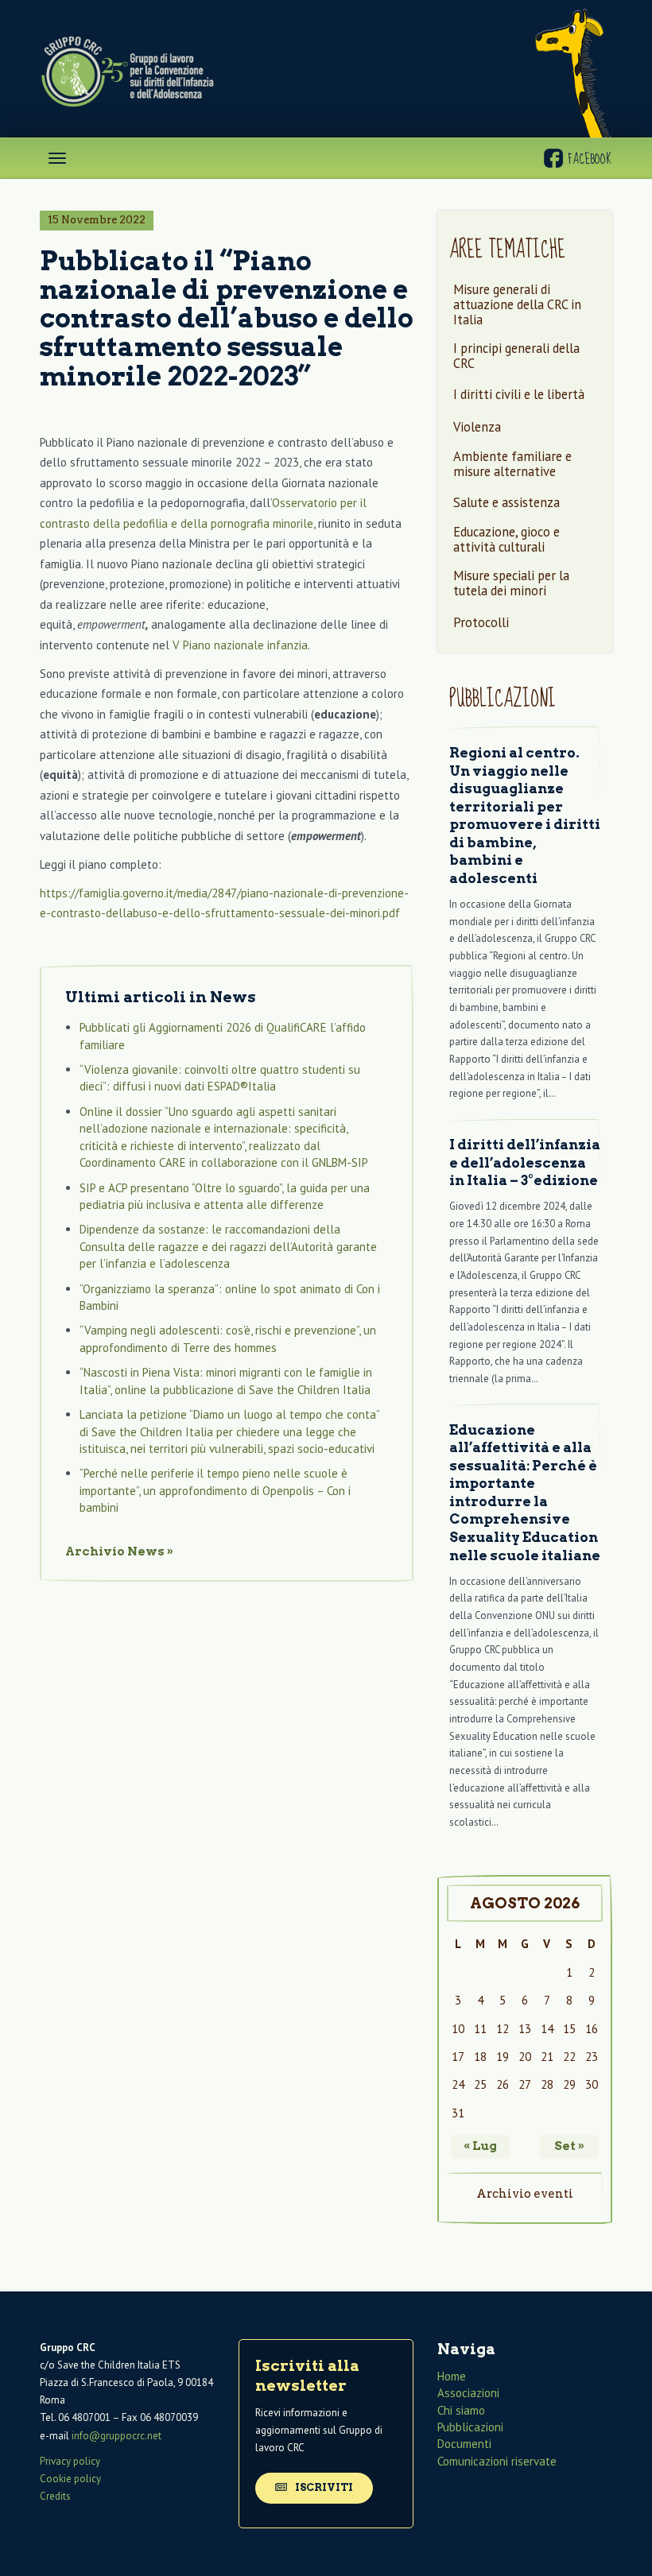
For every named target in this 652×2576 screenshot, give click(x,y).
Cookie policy (70, 2479)
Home (452, 2376)
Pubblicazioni (470, 2427)
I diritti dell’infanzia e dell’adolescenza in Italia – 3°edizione (525, 1162)
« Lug (480, 2146)
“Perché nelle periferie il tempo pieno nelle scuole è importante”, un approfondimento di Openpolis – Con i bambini (215, 1490)
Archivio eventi (525, 2194)
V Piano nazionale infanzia (240, 645)
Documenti (464, 2444)
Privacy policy (70, 2461)
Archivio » (119, 1551)
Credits (55, 2496)
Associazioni (468, 2393)
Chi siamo (461, 2410)
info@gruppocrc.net (116, 2436)
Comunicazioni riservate (497, 2461)
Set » (569, 2146)
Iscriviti (323, 2487)
